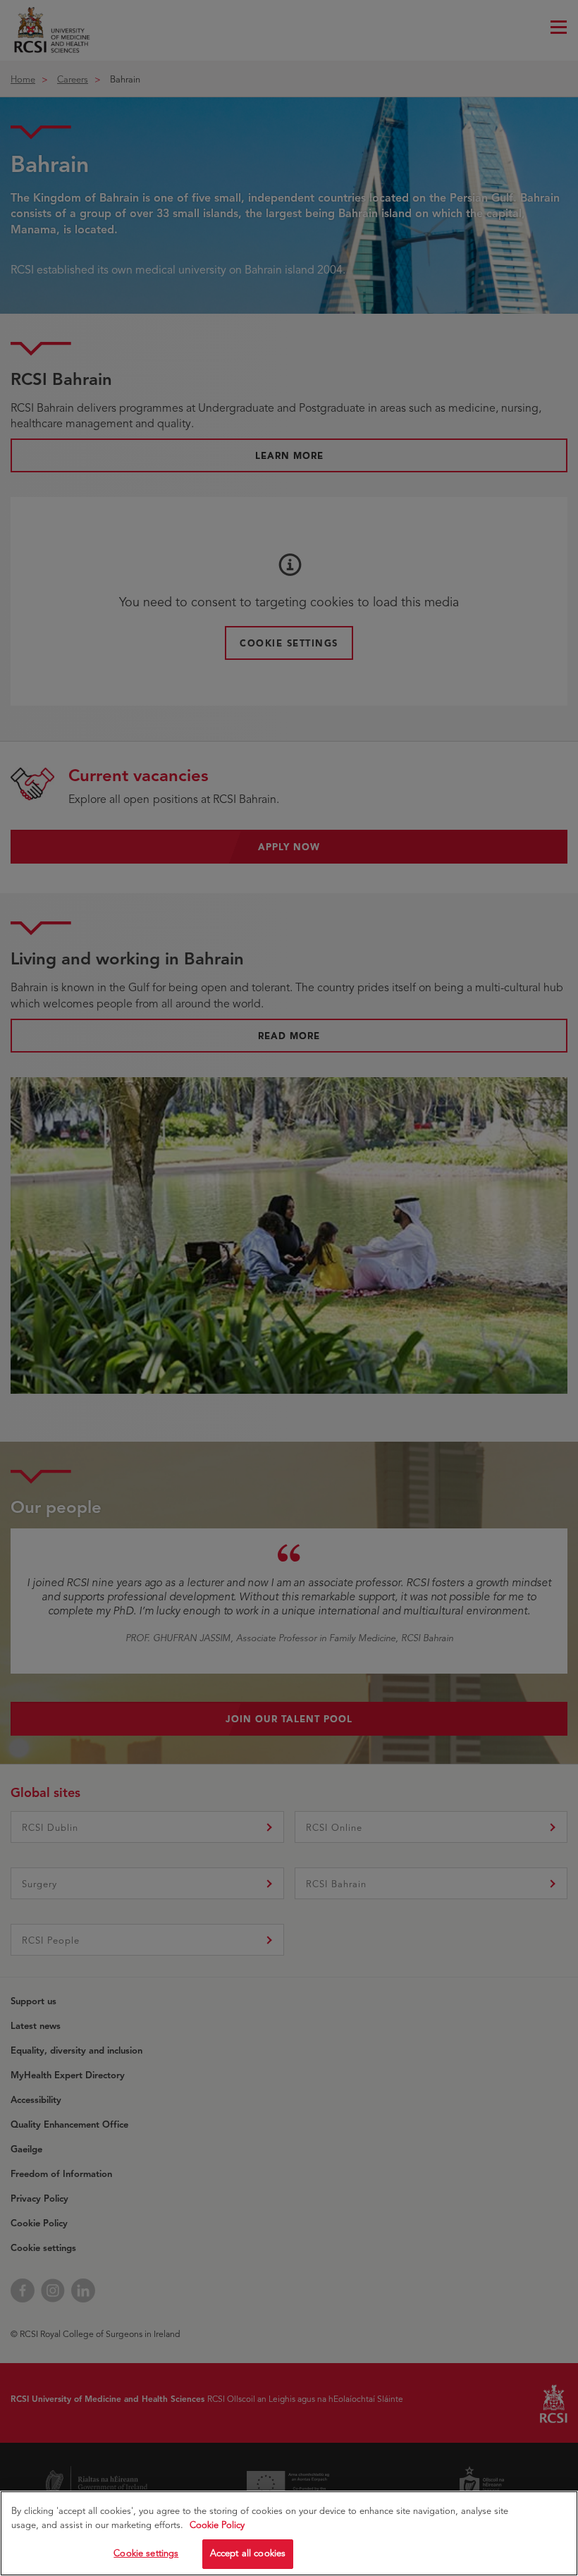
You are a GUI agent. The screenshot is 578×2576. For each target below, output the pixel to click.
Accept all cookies (248, 2553)
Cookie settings (146, 2553)
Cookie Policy (217, 2525)
